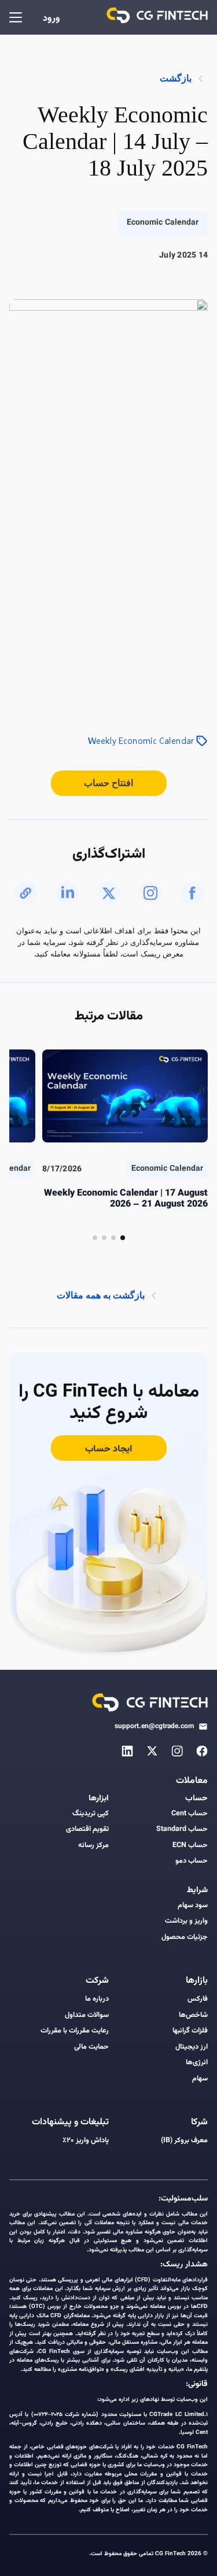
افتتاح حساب (108, 783)
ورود (52, 19)
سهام (200, 2079)
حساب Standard (182, 1829)
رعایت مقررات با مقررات (75, 2031)
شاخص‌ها (193, 2015)
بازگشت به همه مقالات (101, 1295)
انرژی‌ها (197, 2063)
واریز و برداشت (186, 1921)
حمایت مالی (91, 2047)
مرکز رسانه (93, 1846)
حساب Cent (190, 1814)
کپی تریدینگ (91, 1814)
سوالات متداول (87, 2015)
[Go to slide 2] (113, 1238)
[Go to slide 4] (95, 1238)
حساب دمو (192, 1861)
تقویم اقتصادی (87, 1829)
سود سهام (193, 1906)
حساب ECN (190, 1846)
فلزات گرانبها (190, 2031)
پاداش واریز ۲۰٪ (86, 2141)
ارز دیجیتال (192, 2047)
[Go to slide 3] (104, 1238)
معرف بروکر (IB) (184, 2141)
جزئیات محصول (185, 1937)
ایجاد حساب (108, 1449)
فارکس (198, 1999)
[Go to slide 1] (123, 1238)
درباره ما (97, 1999)
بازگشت (176, 78)
